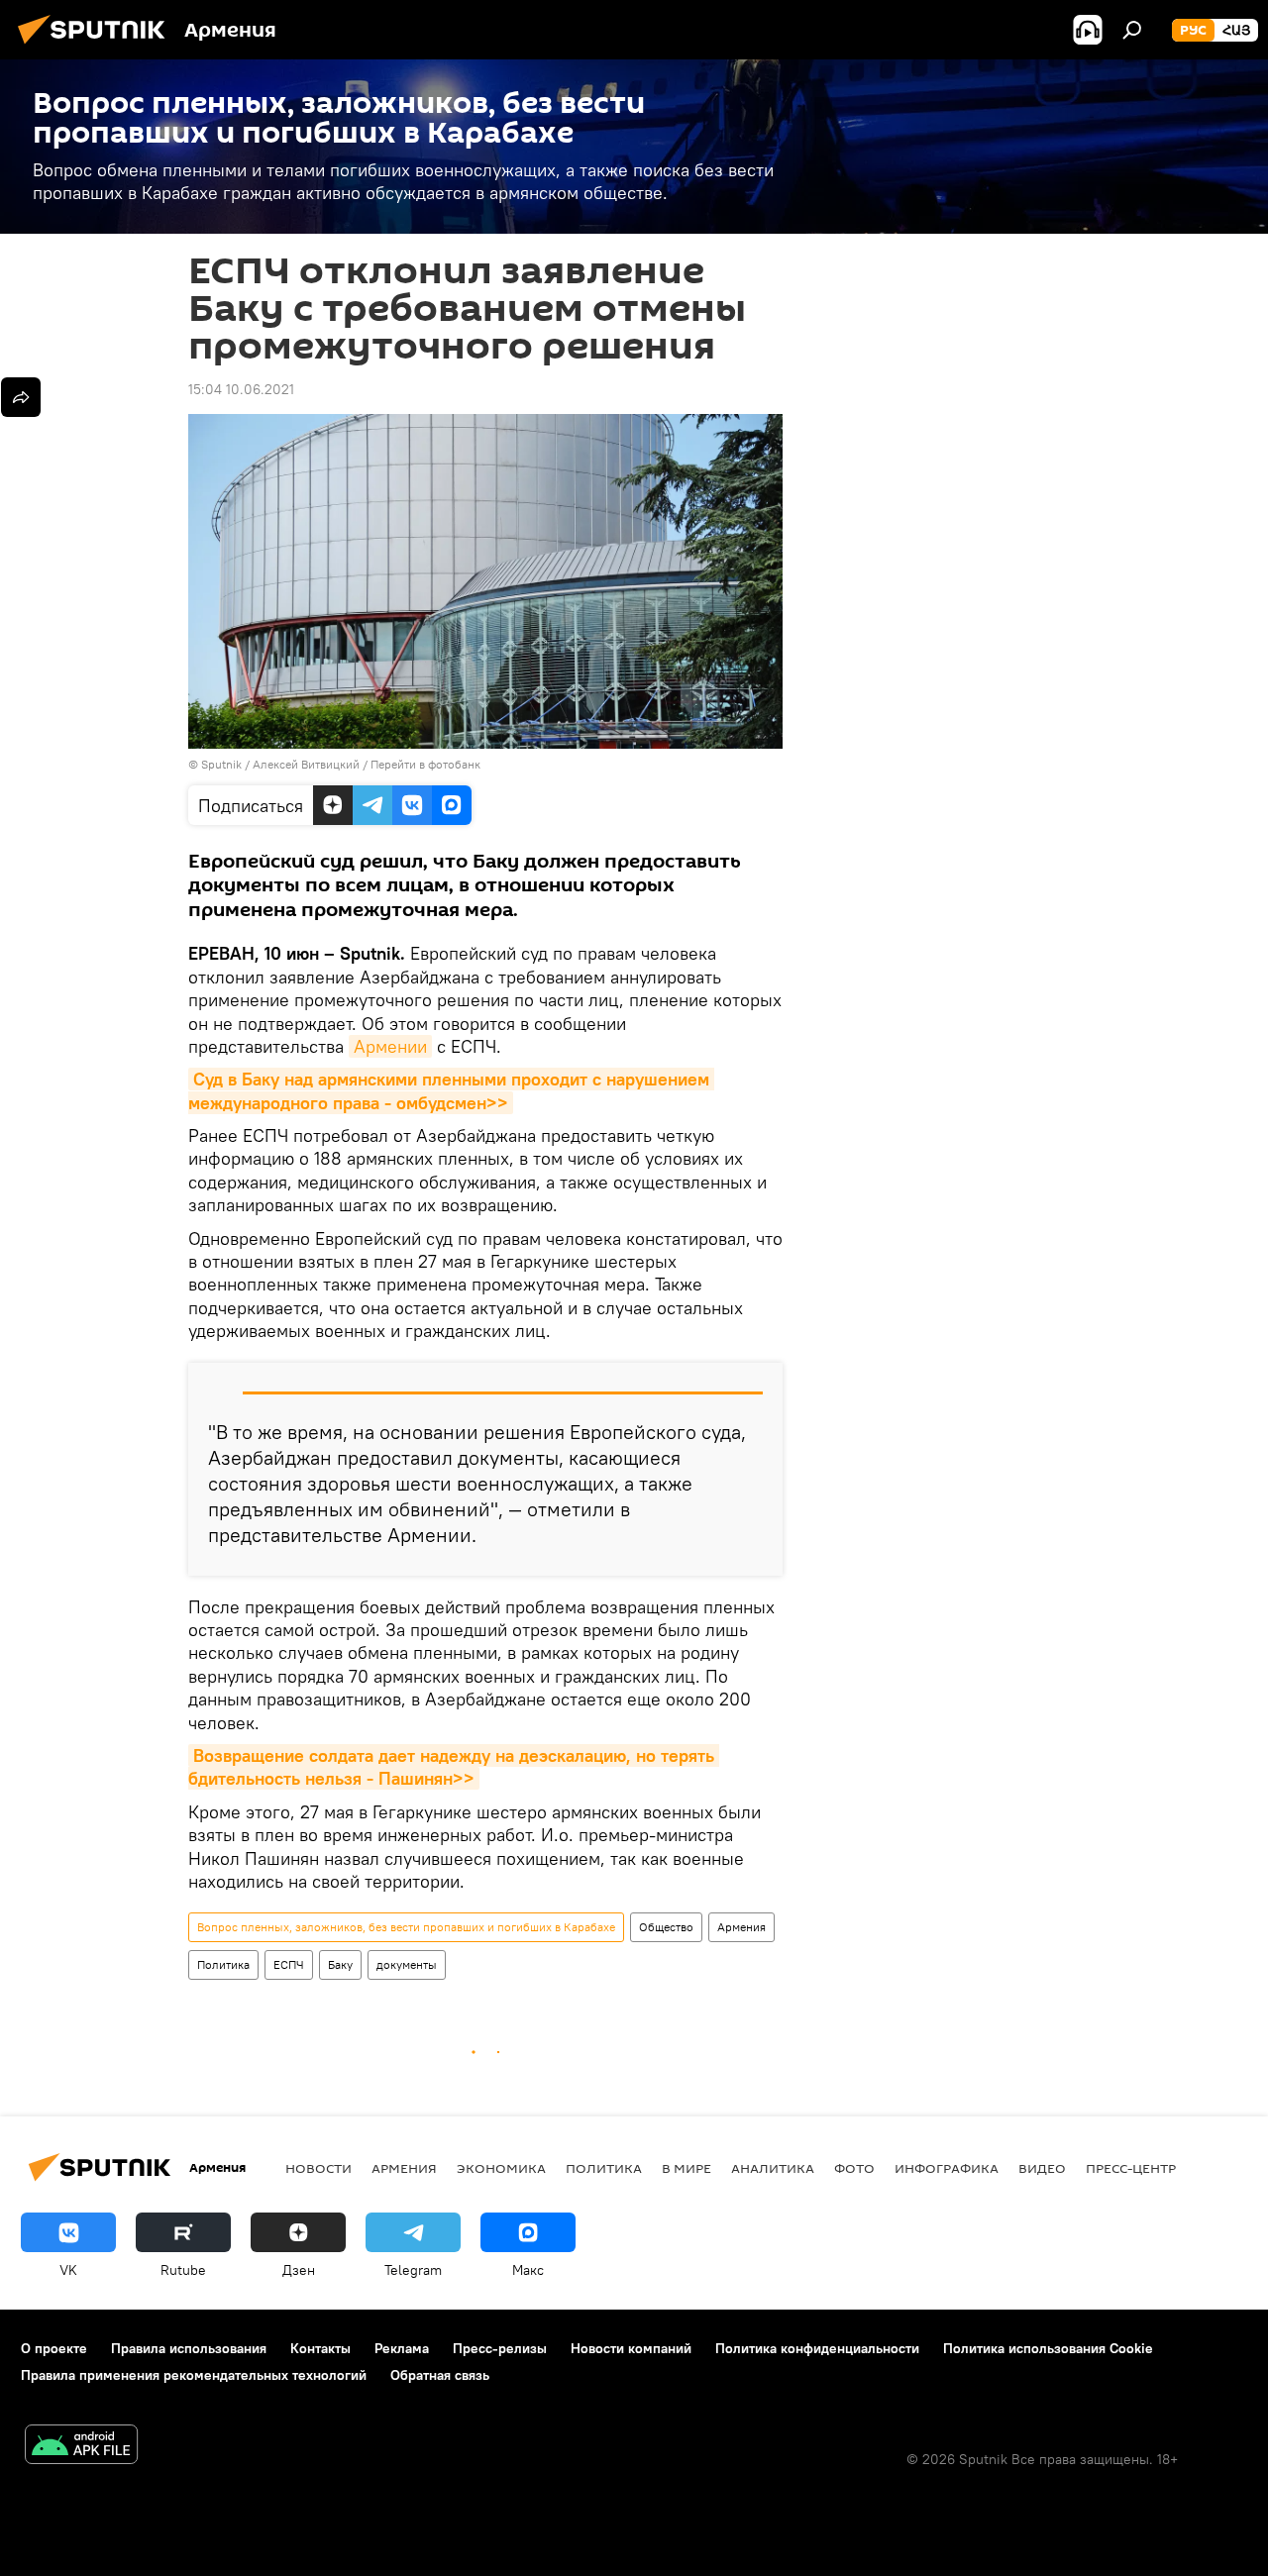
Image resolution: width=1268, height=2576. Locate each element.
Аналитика (773, 2168)
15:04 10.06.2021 (241, 389)
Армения (741, 1927)
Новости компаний (631, 2348)
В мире (687, 2168)
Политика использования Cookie (1048, 2348)
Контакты (320, 2348)
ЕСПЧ (289, 1964)
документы (407, 1964)
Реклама (402, 2348)
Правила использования (189, 2348)
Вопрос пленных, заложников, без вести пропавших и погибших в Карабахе (406, 1927)
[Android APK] (81, 2447)
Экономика (501, 2168)
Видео (1042, 2168)
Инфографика (947, 2168)
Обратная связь (440, 2375)
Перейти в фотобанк (425, 764)
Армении (390, 1046)
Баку (340, 1964)
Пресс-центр (1131, 2168)
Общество (666, 1927)
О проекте (54, 2348)
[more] (21, 397)
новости (318, 2168)
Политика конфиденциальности (817, 2348)
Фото (854, 2168)
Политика (223, 1964)
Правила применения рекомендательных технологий (194, 2375)
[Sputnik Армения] (97, 47)
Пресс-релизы (500, 2348)
